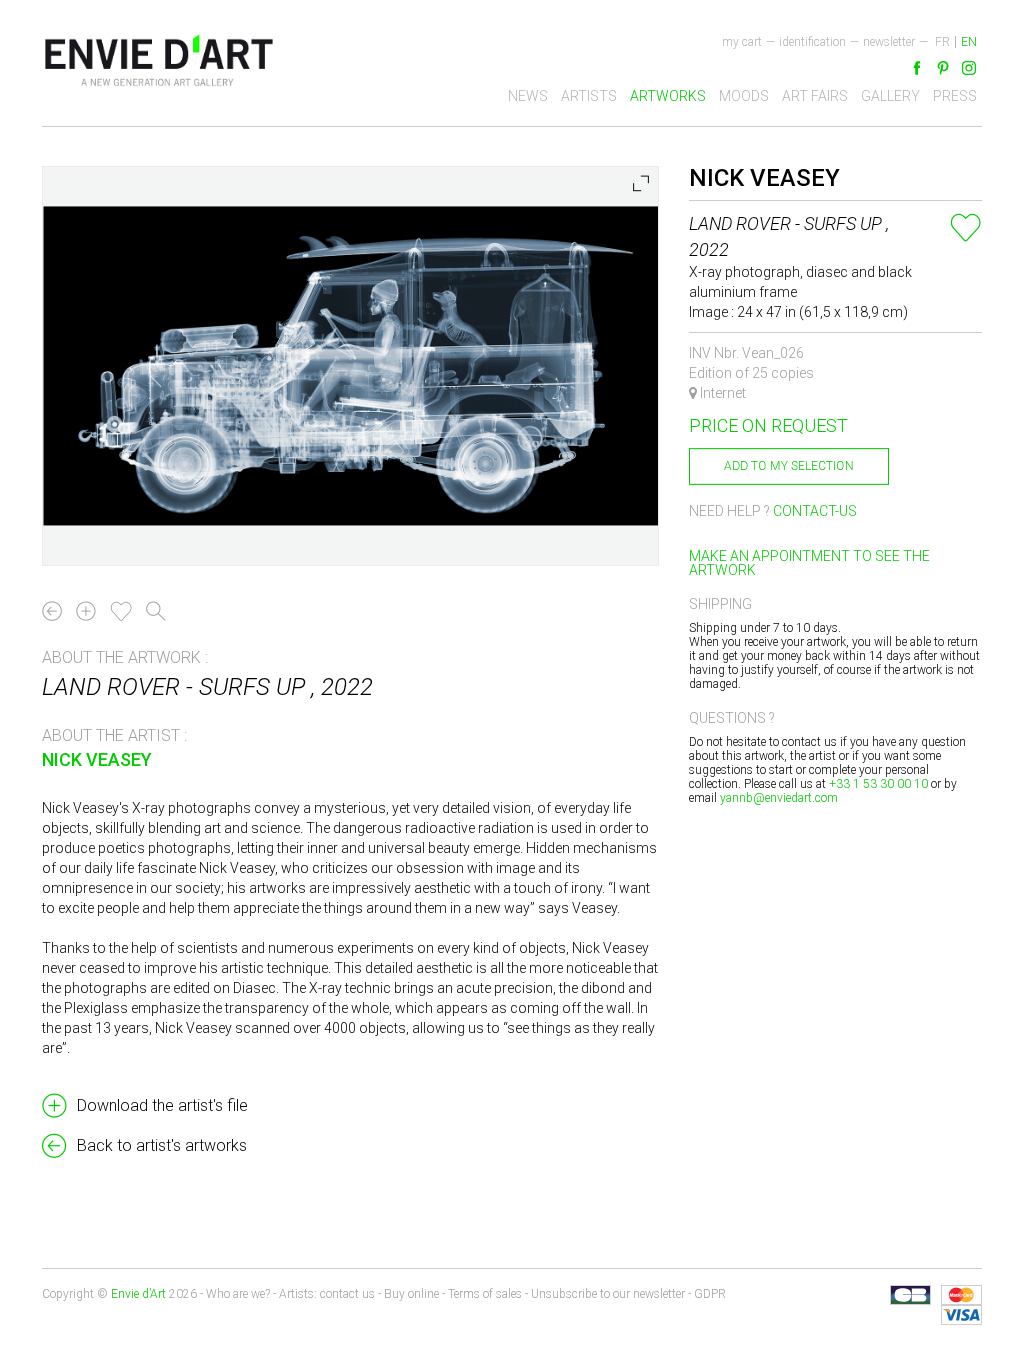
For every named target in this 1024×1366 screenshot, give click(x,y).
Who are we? (238, 1294)
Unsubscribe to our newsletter (608, 1294)
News (528, 96)
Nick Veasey (97, 759)
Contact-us (815, 511)
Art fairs (815, 96)
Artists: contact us (327, 1294)
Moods (744, 96)
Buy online (411, 1294)
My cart (742, 42)
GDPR (710, 1294)
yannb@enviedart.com (779, 798)
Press (955, 96)
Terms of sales (485, 1294)
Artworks (668, 96)
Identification (812, 42)
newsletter (889, 42)
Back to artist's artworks (162, 1145)
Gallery (890, 96)
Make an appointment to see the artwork (809, 563)
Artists (589, 96)
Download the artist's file (162, 1105)
